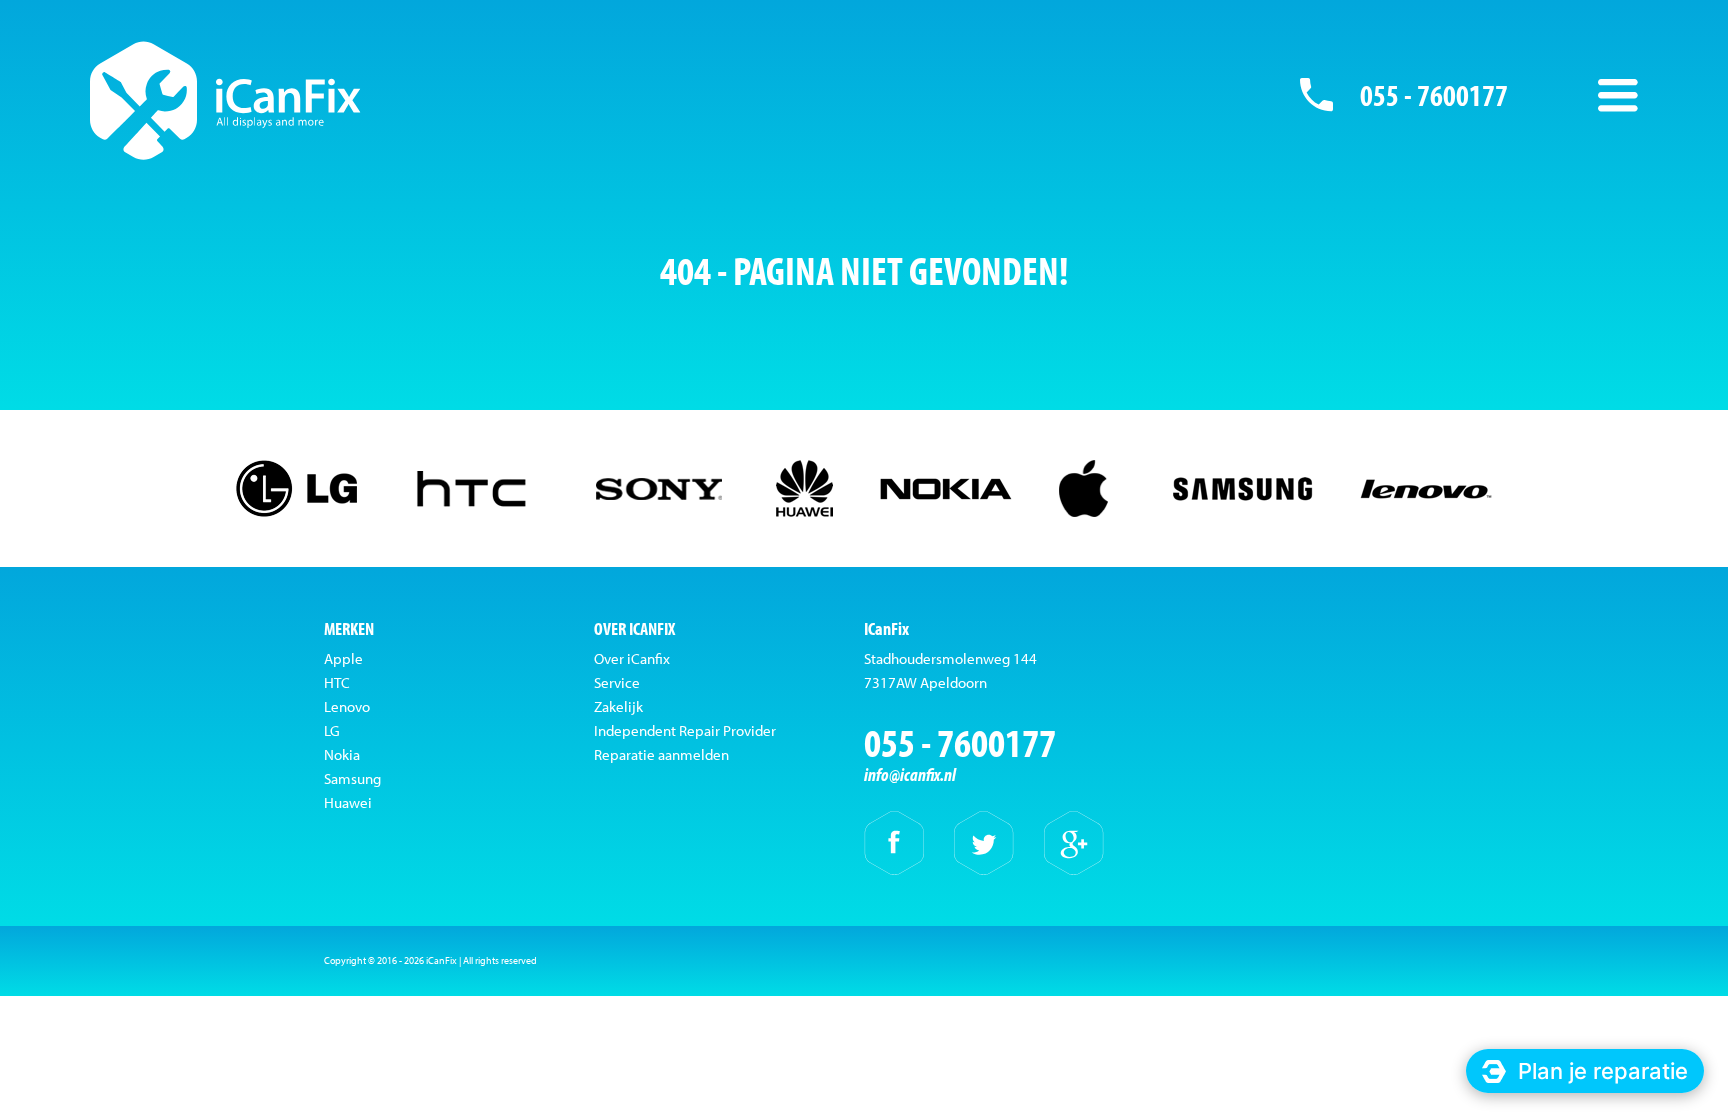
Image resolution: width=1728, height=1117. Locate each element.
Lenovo (347, 706)
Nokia (342, 754)
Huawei (348, 802)
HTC (337, 682)
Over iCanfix (632, 658)
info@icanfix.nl (910, 774)
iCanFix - (225, 100)
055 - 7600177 (1434, 95)
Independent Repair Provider (685, 730)
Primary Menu (1618, 95)
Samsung (352, 778)
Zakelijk (618, 706)
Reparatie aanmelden (661, 754)
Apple (343, 658)
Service (617, 682)
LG (332, 730)
